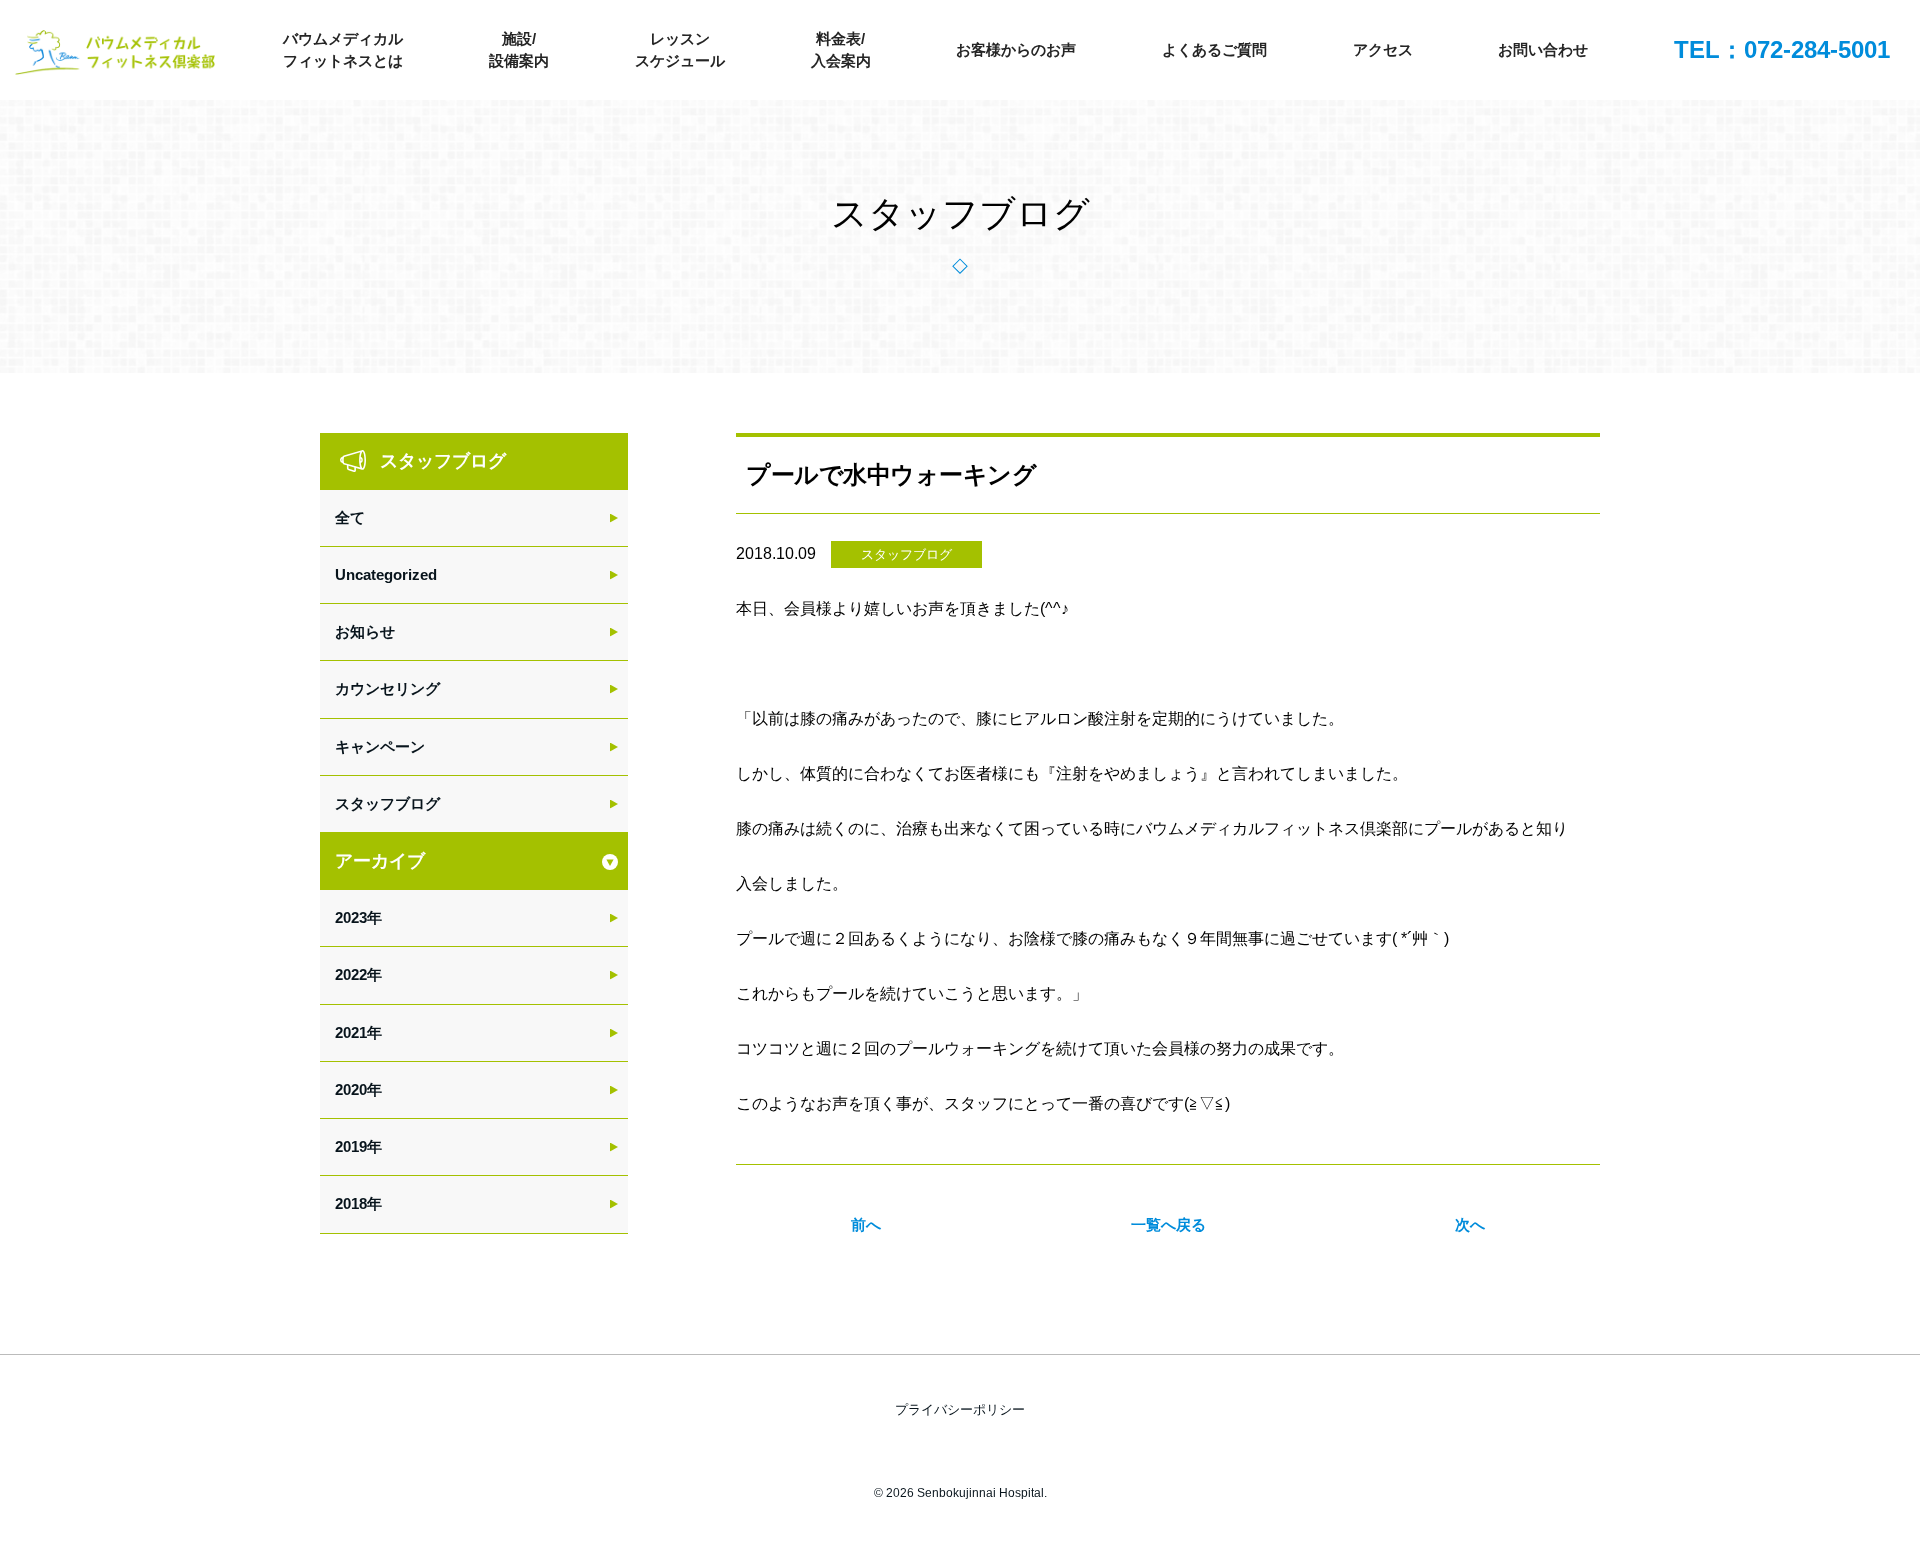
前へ (866, 1224)
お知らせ (365, 631)
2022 (351, 974)
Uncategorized (386, 574)
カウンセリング (387, 688)
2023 (351, 917)
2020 (351, 1089)
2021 (351, 1032)
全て (350, 517)
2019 (351, 1146)
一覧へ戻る (1168, 1224)
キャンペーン (380, 746)
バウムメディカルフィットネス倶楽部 (115, 55)
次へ (1470, 1224)
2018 (351, 1203)
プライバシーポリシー (960, 1409)
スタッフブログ (906, 554)
